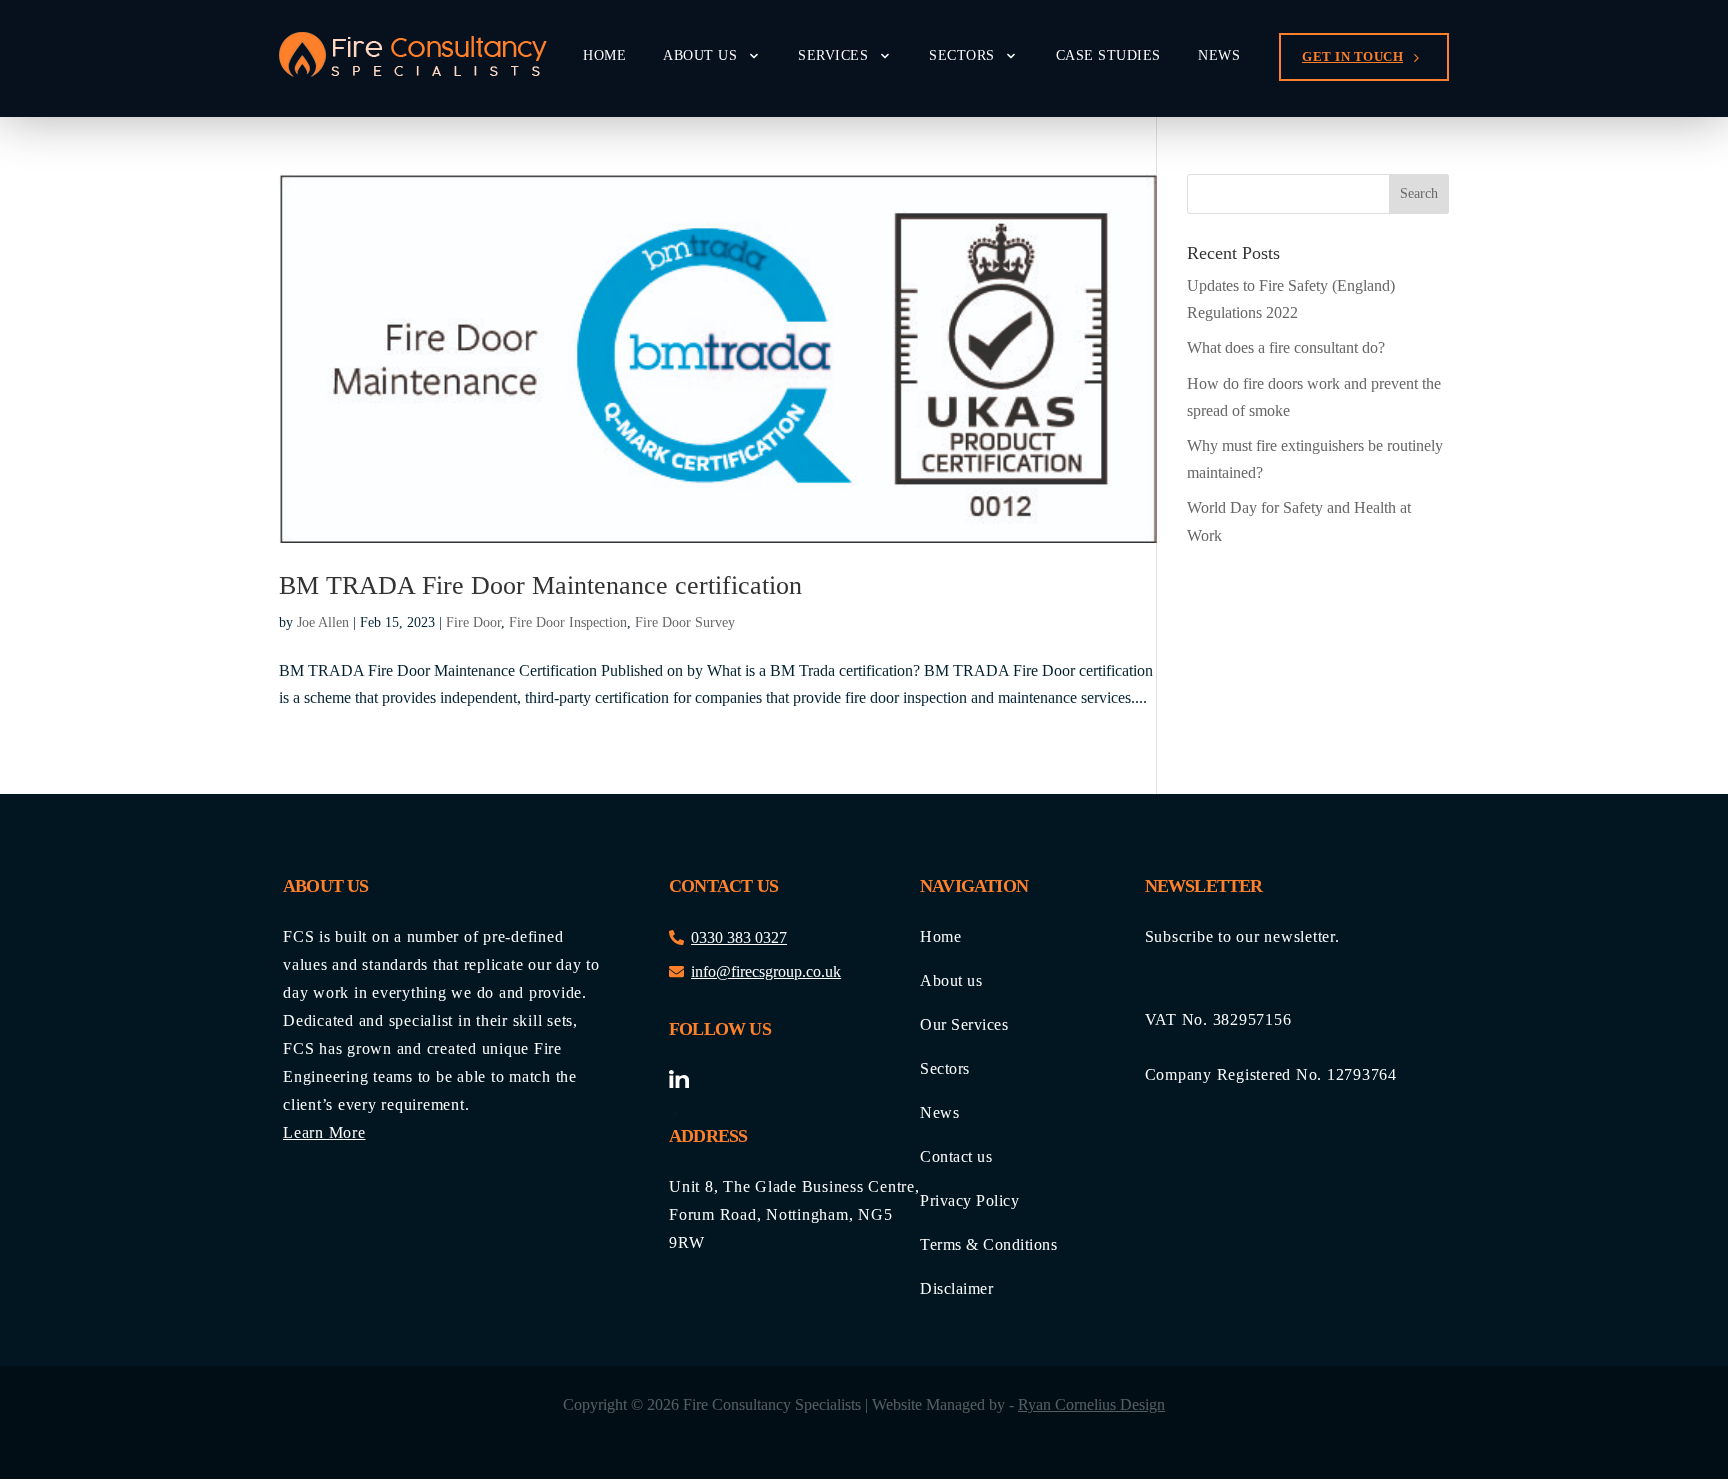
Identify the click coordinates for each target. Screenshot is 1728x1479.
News (1219, 56)
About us (700, 56)
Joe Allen (323, 622)
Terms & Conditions (988, 1245)
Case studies (1108, 56)
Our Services (964, 1025)
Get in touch (1352, 56)
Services (833, 56)
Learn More (324, 1132)
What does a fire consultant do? (1286, 347)
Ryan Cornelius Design (1091, 1404)
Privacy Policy (969, 1201)
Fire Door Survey (685, 622)
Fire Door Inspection (568, 622)
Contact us (956, 1157)
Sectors (962, 56)
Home (604, 56)
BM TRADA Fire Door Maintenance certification (540, 585)
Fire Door (473, 622)
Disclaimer (956, 1289)
